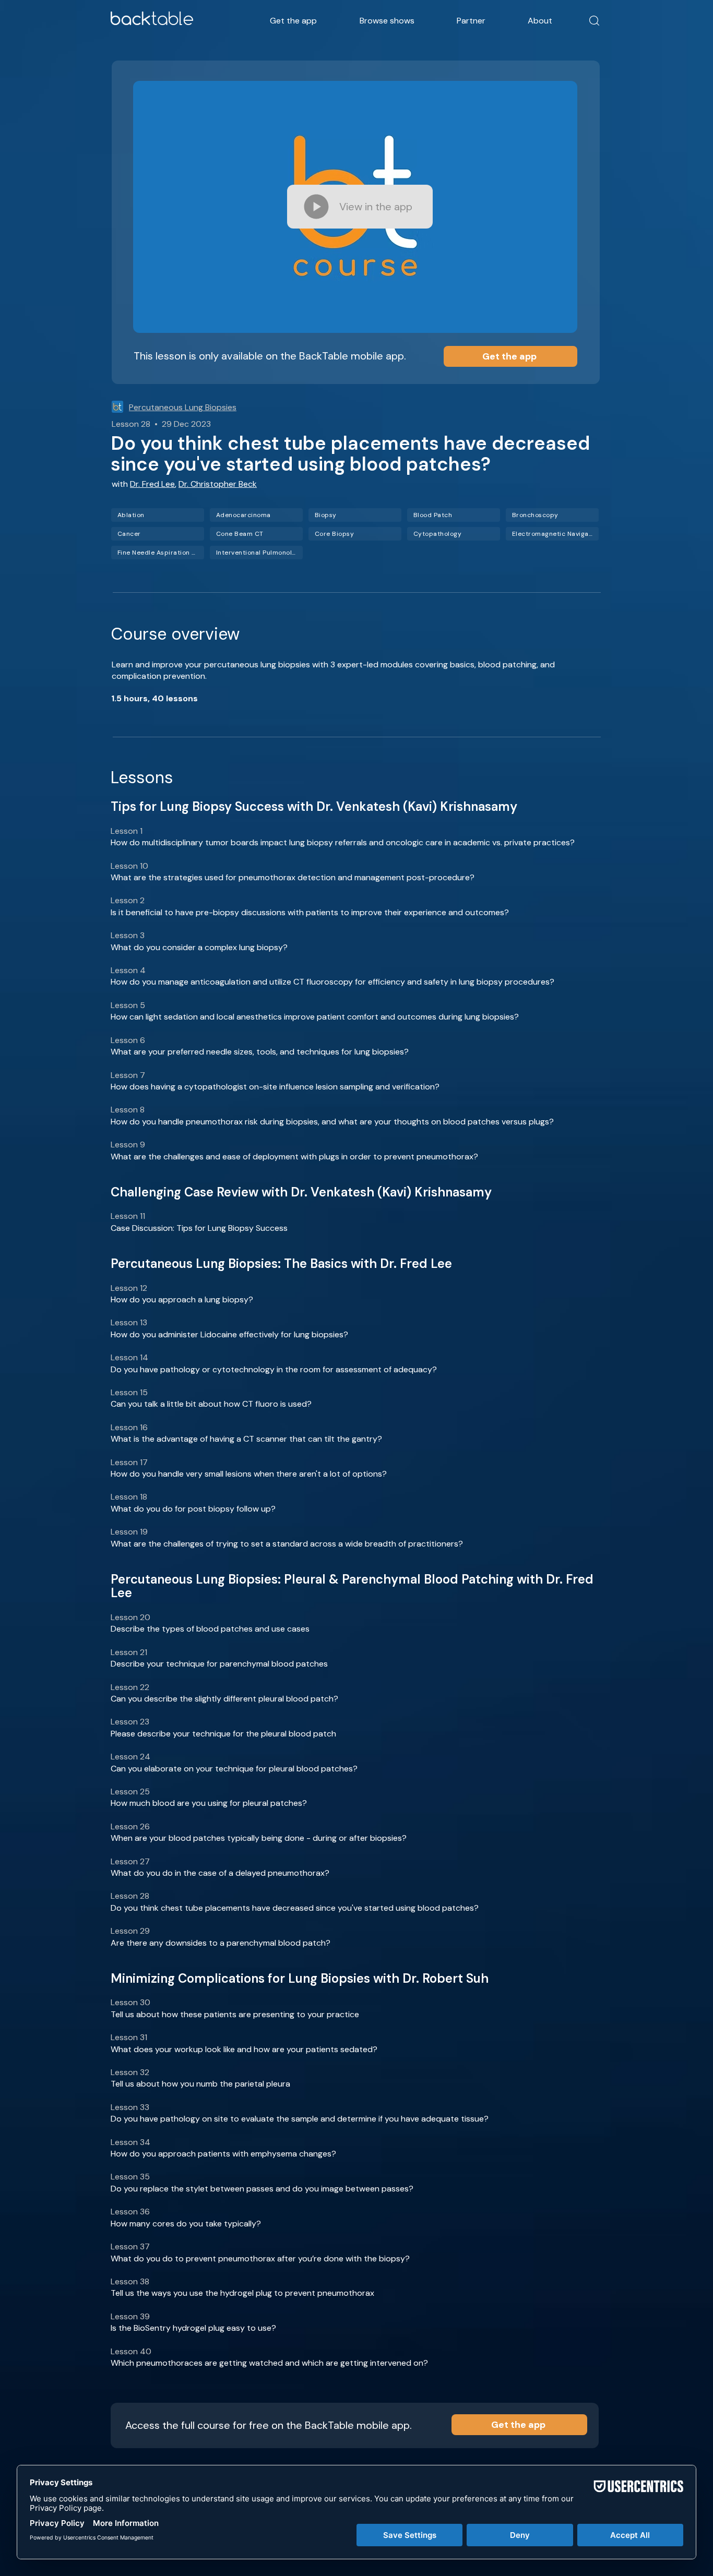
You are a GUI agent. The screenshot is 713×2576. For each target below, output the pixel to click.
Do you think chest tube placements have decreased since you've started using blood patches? (295, 1908)
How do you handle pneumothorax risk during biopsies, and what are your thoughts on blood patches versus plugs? (332, 1122)
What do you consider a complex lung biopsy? (199, 947)
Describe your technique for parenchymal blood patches (219, 1664)
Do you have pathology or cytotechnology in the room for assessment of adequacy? (274, 1369)
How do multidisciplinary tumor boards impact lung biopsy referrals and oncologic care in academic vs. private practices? (343, 842)
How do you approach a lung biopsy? (182, 1299)
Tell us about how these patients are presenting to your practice (235, 2014)
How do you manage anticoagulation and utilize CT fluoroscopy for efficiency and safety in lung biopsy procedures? (332, 982)
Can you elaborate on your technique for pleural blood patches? (234, 1769)
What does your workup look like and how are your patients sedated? (244, 2049)
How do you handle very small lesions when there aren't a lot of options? (249, 1474)
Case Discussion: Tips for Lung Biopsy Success (199, 1228)
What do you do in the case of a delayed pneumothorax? (220, 1873)
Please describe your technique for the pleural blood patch (223, 1734)
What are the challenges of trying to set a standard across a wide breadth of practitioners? (287, 1544)
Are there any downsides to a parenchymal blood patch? (221, 1943)
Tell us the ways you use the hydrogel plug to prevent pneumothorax (242, 2293)
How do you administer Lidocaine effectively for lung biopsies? (229, 1334)
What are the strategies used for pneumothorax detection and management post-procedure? (293, 877)
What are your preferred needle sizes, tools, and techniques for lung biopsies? (260, 1052)
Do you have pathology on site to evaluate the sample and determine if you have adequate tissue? (300, 2119)
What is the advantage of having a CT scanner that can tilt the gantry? (246, 1439)
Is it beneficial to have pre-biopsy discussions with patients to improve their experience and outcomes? (310, 912)
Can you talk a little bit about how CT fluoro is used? (211, 1404)
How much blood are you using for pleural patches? (209, 1803)
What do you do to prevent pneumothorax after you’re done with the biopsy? (260, 2259)
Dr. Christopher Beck (218, 484)
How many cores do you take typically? (186, 2224)
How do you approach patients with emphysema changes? (223, 2154)
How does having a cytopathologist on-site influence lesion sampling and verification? (275, 1087)
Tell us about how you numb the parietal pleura (200, 2084)
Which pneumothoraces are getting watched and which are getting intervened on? (269, 2363)
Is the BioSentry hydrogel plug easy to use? (193, 2328)
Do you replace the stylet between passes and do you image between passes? (262, 2189)
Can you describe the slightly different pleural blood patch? (224, 1699)
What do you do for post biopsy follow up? (193, 1509)
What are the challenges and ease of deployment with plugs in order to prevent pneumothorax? (294, 1157)
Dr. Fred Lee (152, 484)
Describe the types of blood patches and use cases (210, 1629)
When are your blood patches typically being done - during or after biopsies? (259, 1838)
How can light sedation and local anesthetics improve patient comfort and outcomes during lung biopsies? (315, 1017)
